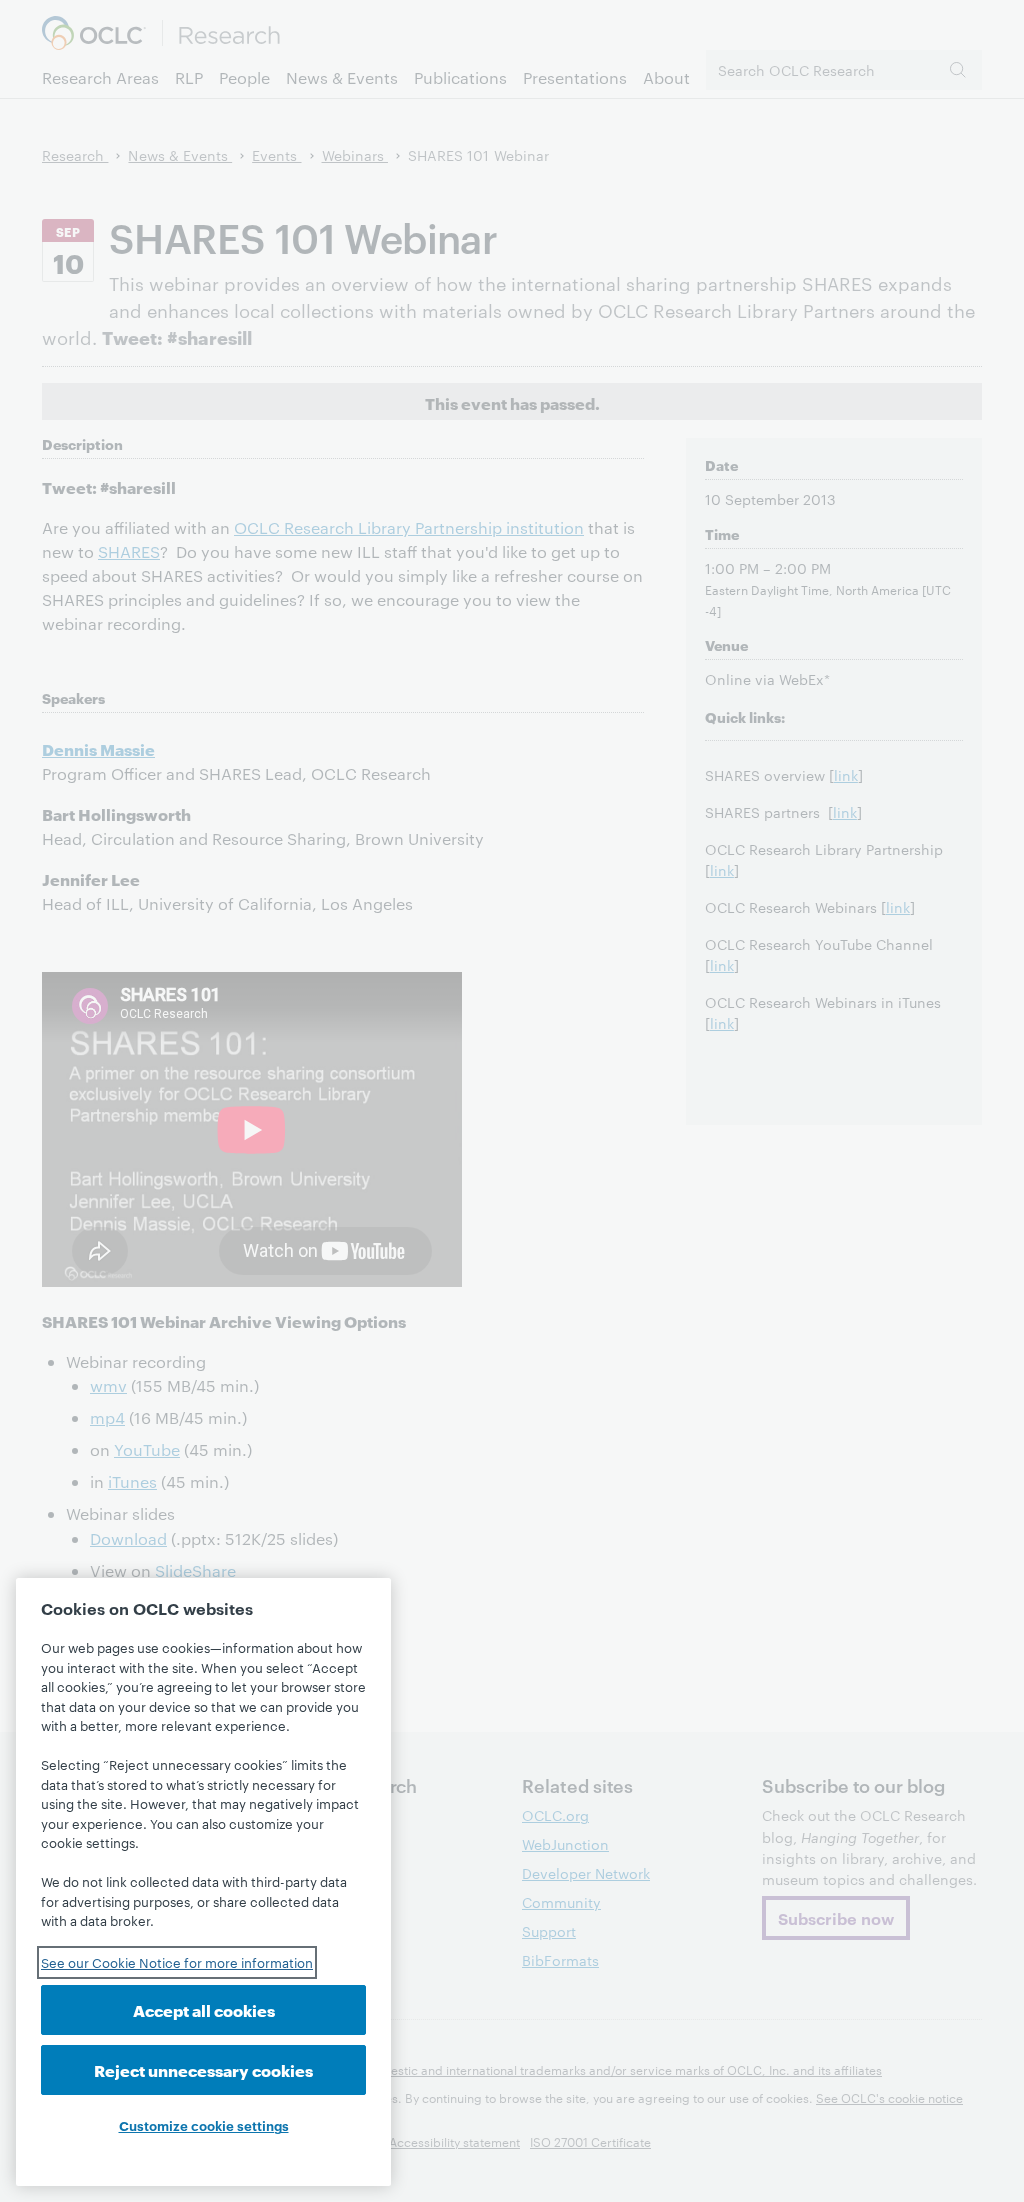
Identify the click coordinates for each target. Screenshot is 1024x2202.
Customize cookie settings (204, 2125)
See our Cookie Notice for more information (177, 1962)
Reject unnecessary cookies (203, 2069)
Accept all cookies (204, 2009)
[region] (203, 1882)
